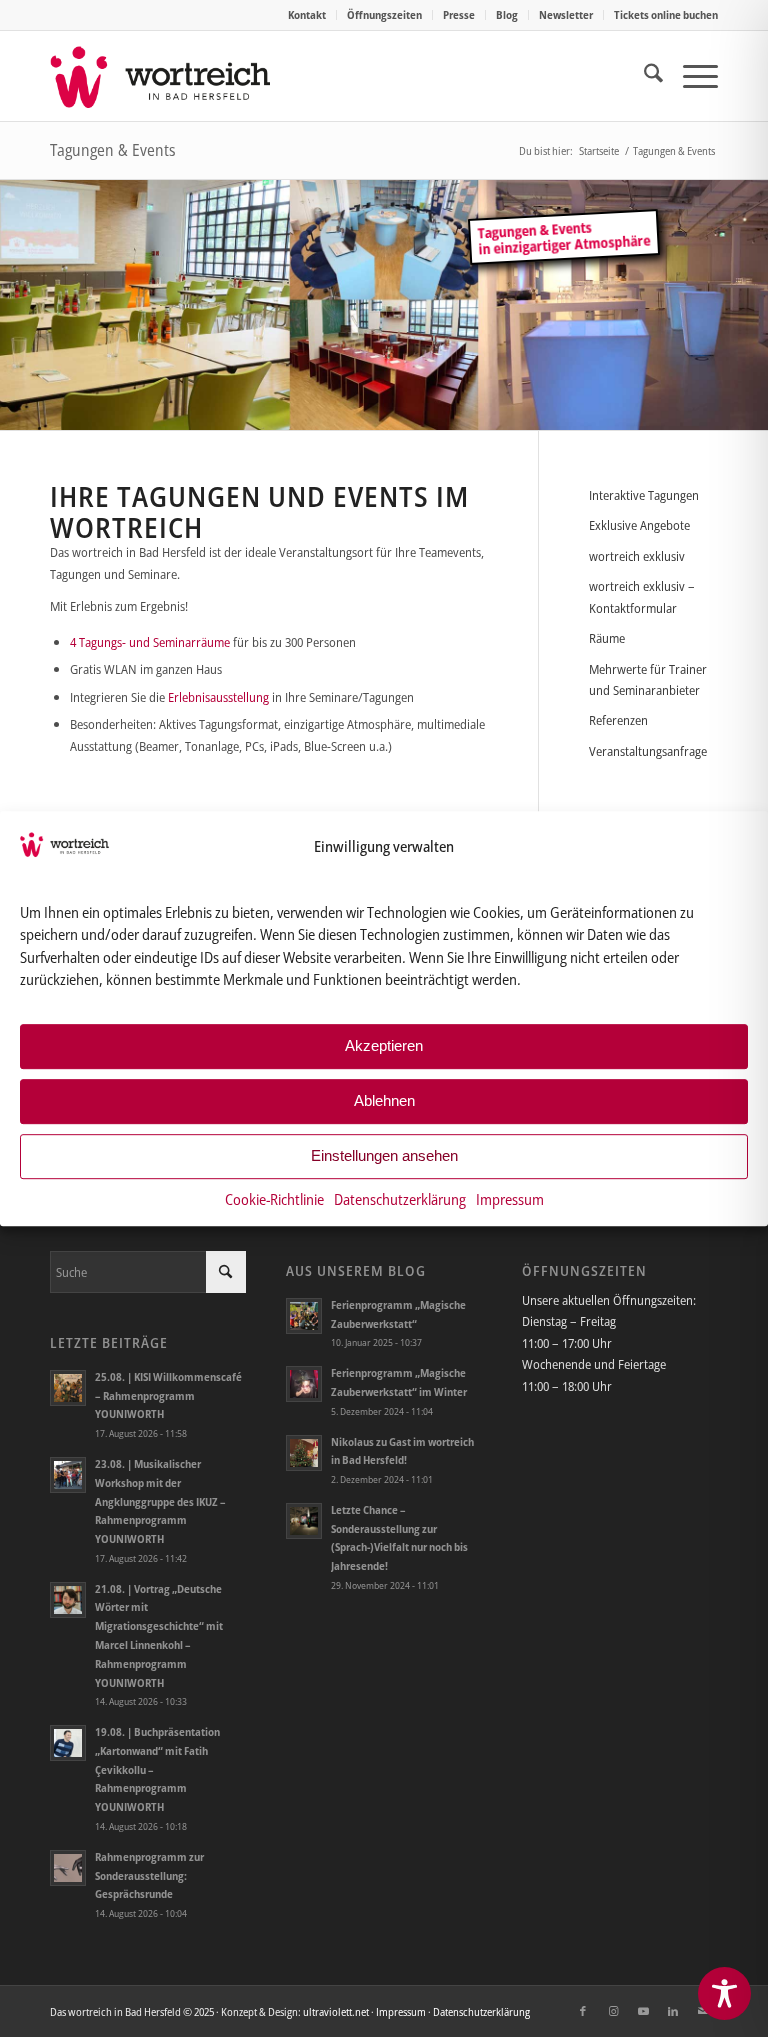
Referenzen (618, 720)
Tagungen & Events (113, 150)
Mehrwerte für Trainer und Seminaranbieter (648, 679)
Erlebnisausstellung (218, 697)
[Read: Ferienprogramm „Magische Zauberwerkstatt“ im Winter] (304, 1384)
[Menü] (690, 76)
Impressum (510, 1199)
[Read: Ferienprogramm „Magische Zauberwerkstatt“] (304, 1316)
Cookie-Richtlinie (274, 1199)
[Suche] (643, 76)
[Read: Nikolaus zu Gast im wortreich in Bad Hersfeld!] (304, 1453)
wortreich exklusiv (637, 556)
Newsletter (566, 14)
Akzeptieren (384, 1045)
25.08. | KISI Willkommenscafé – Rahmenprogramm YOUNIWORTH (168, 1395)
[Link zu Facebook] (583, 2011)
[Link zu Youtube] (643, 2011)
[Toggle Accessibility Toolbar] (724, 1993)
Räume (607, 638)
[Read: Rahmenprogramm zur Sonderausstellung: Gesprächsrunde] (68, 1868)
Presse (459, 14)
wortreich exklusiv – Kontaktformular (642, 596)
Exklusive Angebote (639, 525)
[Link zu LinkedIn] (673, 2011)
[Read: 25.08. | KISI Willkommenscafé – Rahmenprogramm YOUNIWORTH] (68, 1388)
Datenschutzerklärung (400, 1199)
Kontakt (307, 14)
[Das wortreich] (174, 76)
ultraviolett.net (336, 2011)
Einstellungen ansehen (384, 1155)
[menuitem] (307, 15)
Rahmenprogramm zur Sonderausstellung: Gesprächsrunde (149, 1875)
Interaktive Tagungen (644, 495)
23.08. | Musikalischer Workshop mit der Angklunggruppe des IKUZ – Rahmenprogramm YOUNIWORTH (160, 1501)
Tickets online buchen (666, 14)
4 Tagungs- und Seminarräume (150, 642)
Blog (507, 14)
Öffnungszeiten (384, 14)
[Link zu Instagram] (613, 2011)
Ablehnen (384, 1100)
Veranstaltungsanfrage (648, 751)
